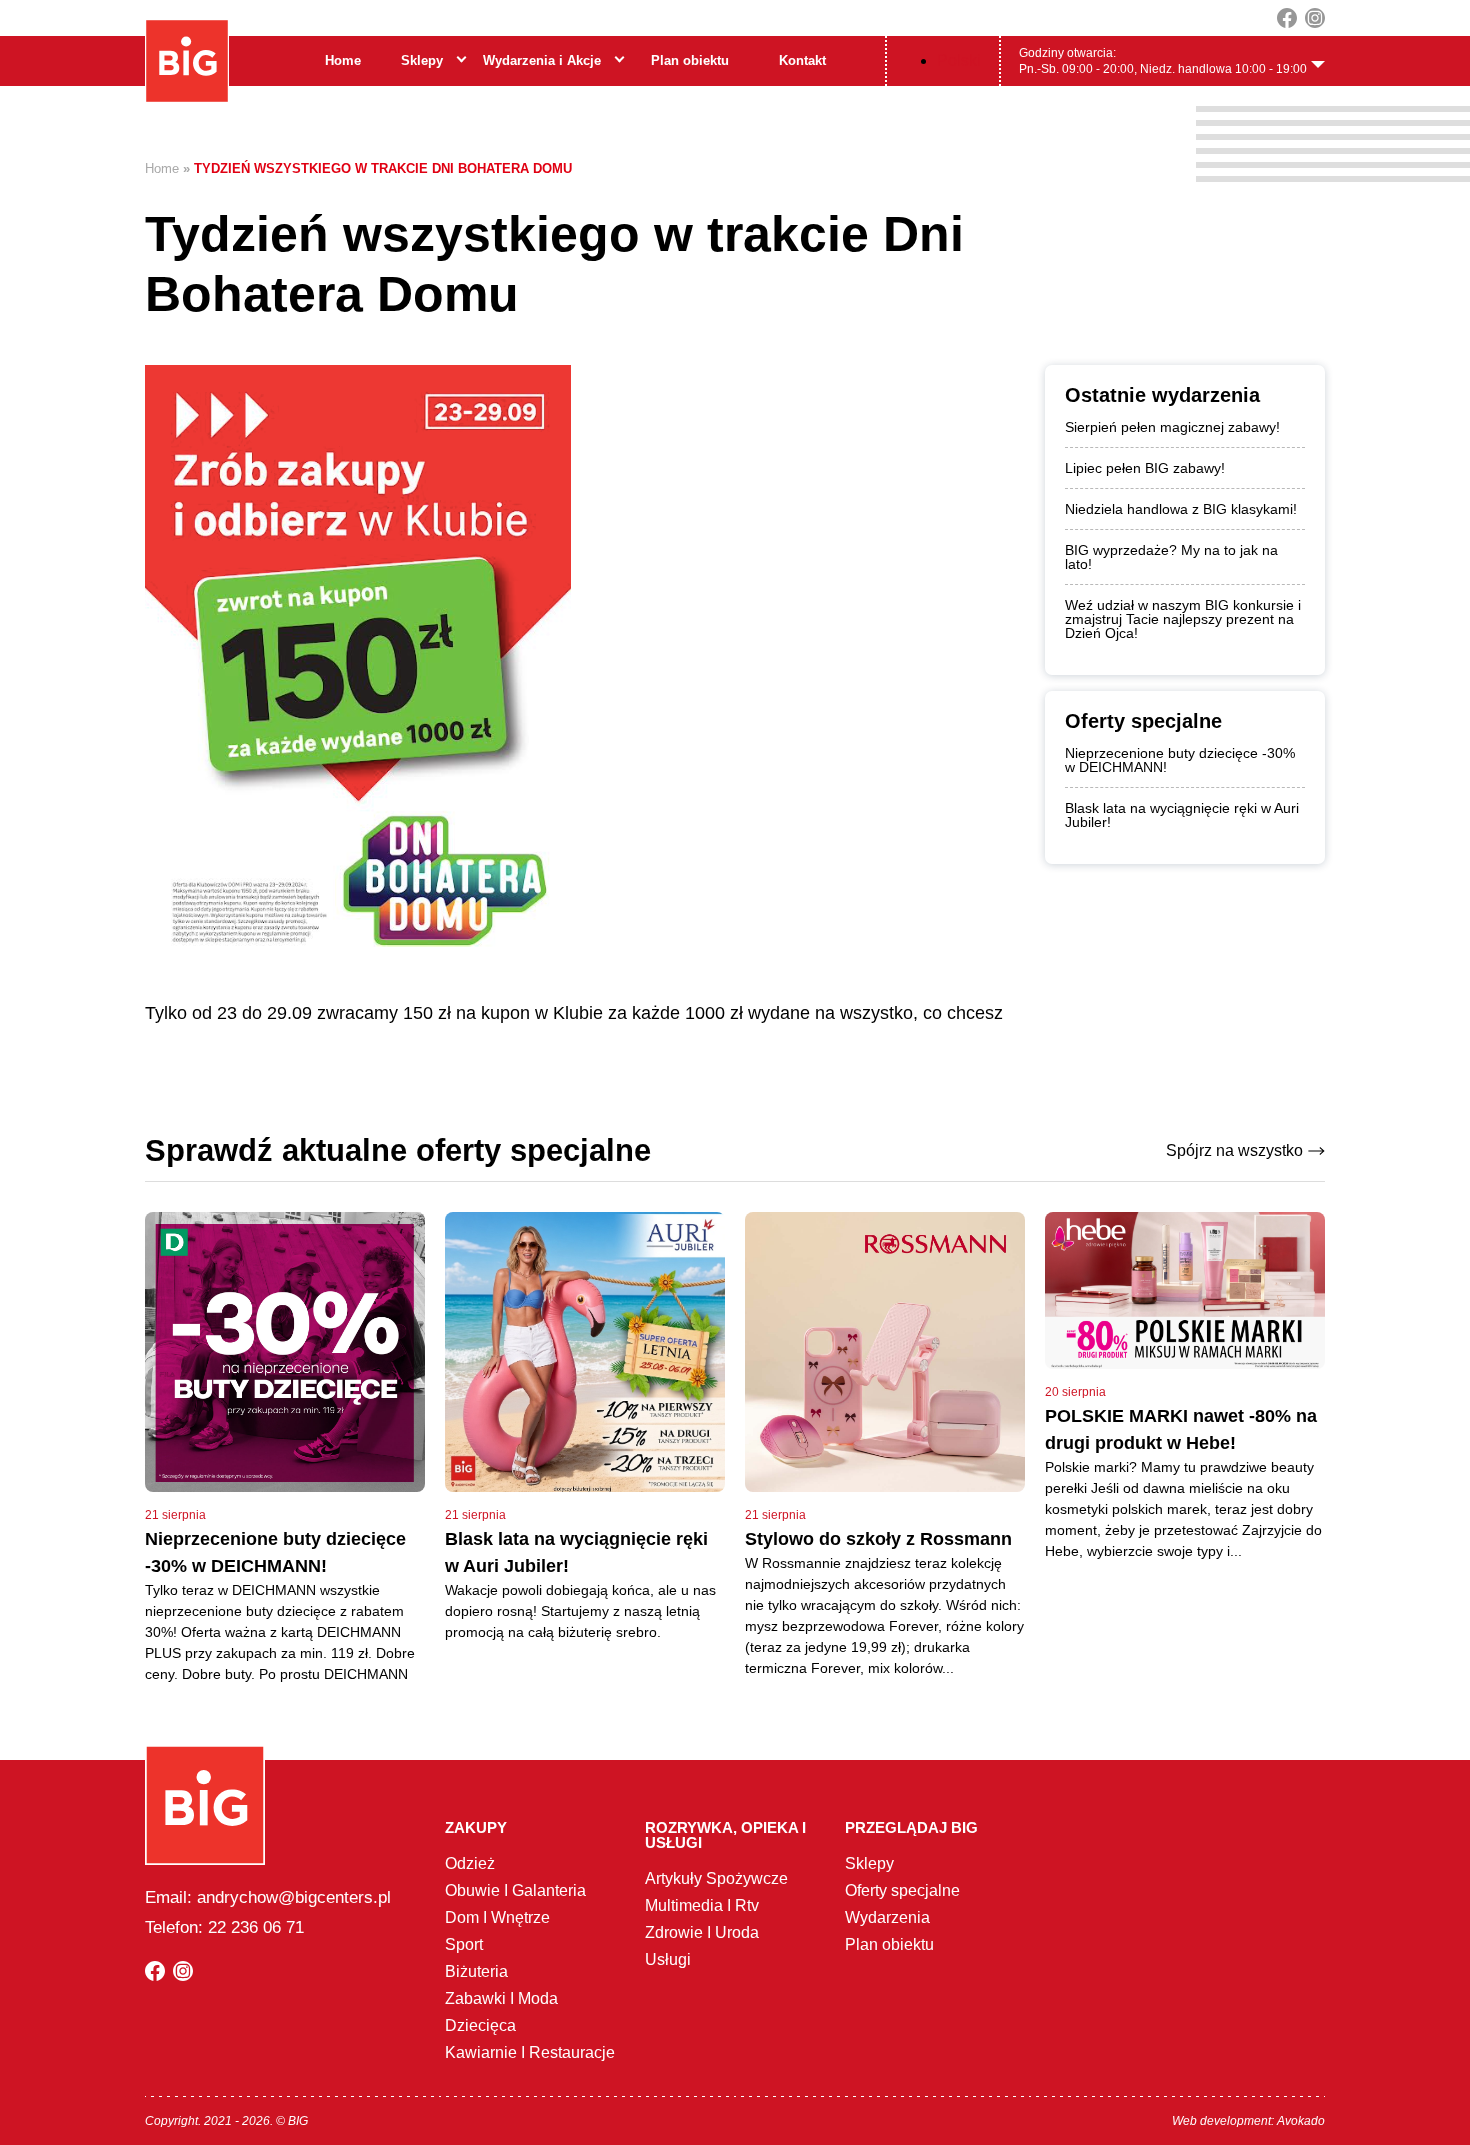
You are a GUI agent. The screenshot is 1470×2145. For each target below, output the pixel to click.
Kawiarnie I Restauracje (530, 2052)
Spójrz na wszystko (1234, 1150)
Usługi (668, 1959)
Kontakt (802, 60)
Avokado (1301, 2121)
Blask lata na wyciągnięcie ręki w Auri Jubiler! (1182, 815)
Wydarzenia (887, 1917)
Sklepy (422, 60)
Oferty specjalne (902, 1890)
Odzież (470, 1863)
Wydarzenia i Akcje (542, 60)
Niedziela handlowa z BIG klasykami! (1181, 509)
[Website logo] (187, 61)
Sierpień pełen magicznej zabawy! (1172, 427)
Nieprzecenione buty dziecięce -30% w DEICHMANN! (1180, 760)
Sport (464, 1944)
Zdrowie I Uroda (702, 1932)
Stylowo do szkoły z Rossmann (878, 1539)
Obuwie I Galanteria (515, 1890)
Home (343, 60)
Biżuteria (476, 1971)
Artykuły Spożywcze (716, 1878)
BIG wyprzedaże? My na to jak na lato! (1171, 557)
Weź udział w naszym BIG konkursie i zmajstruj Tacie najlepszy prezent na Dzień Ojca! (1183, 619)
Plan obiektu (690, 60)
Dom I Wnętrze (497, 1917)
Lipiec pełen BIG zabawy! (1145, 468)
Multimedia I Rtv (702, 1905)
